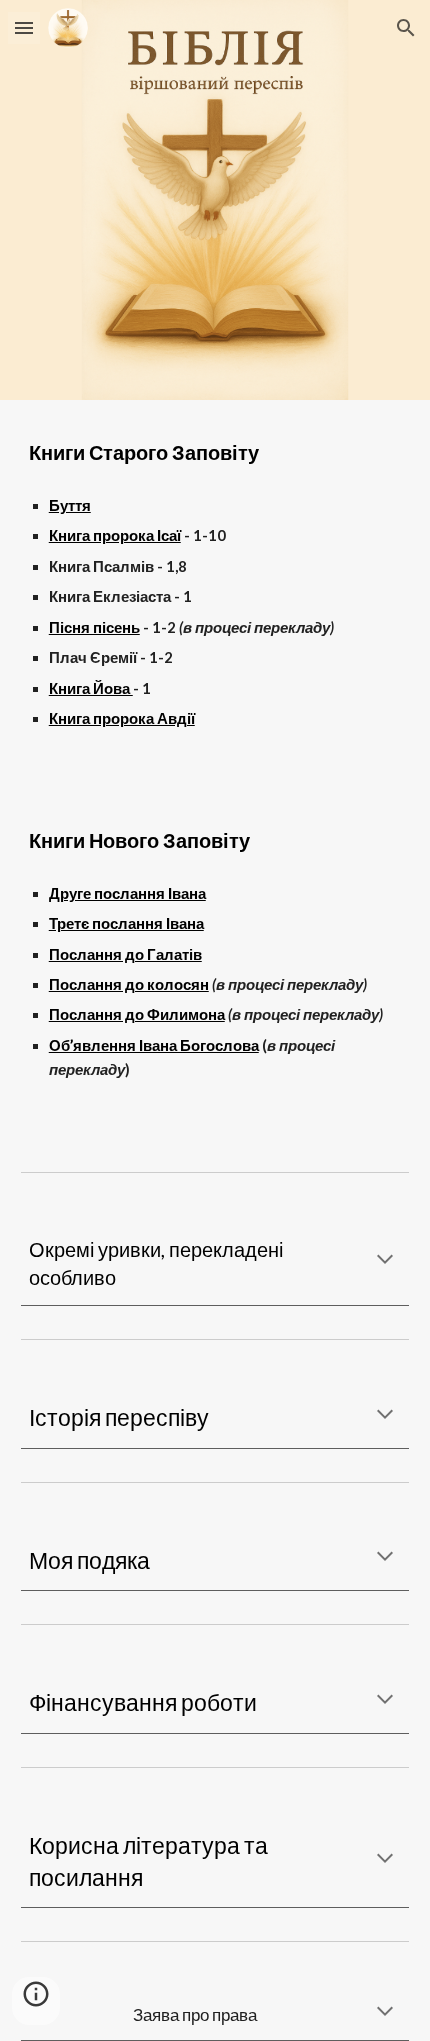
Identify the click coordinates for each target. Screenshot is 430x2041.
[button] (24, 27)
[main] (215, 452)
